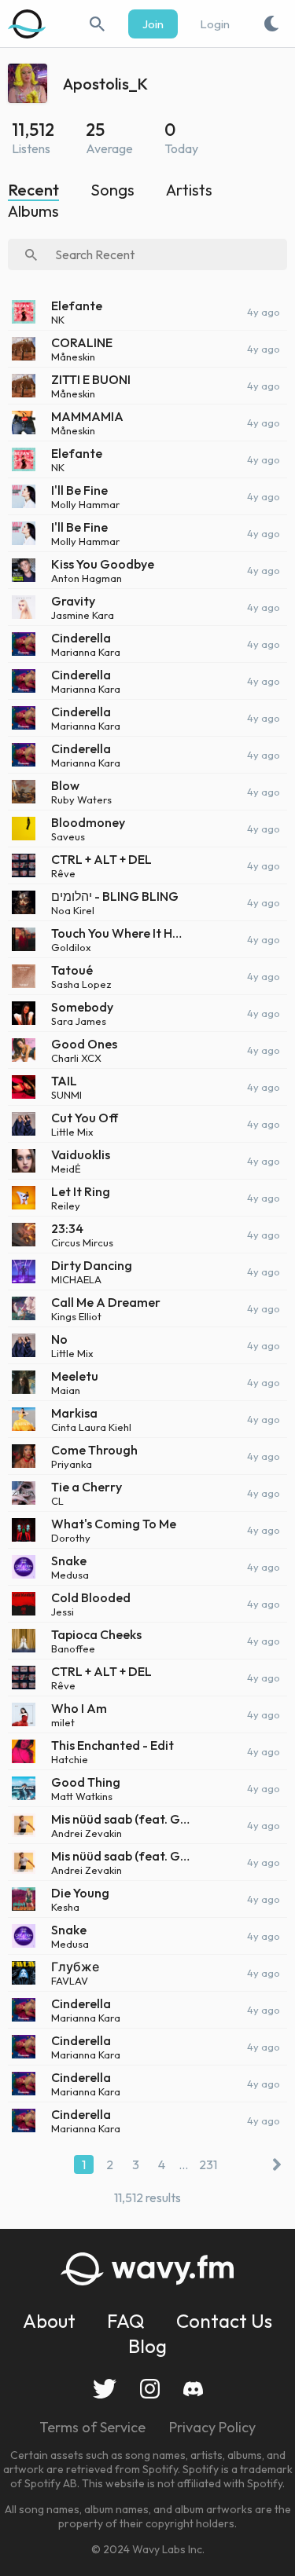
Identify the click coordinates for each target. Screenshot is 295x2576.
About (49, 2321)
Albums (33, 211)
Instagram (150, 2389)
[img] (28, 24)
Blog (147, 2346)
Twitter (105, 2389)
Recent (33, 190)
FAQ (126, 2321)
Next (273, 2164)
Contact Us (224, 2321)
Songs (112, 190)
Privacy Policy (212, 2427)
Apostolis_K (105, 84)
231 (208, 2164)
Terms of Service (92, 2427)
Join (153, 24)
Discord (193, 2389)
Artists (189, 190)
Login (215, 24)
